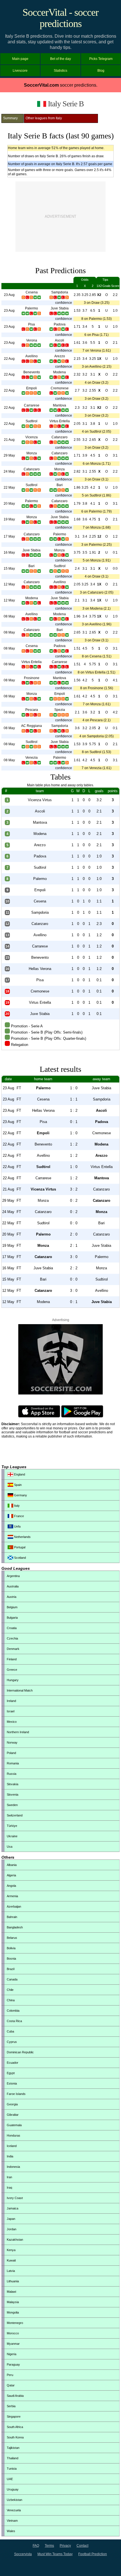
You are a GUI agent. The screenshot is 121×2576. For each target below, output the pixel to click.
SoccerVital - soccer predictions (60, 18)
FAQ (36, 2546)
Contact (82, 2546)
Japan (11, 2219)
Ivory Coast (15, 2198)
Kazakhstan (15, 2240)
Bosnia (11, 1959)
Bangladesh (15, 1927)
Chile (10, 1990)
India (10, 2156)
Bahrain (12, 1917)
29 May (9, 455)
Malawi (11, 2292)
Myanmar (13, 2344)
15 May (9, 569)
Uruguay (13, 2489)
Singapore (14, 2416)
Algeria (11, 1875)
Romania (13, 1763)
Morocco (13, 2333)
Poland (11, 1753)
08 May (9, 616)
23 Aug (9, 295)
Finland (12, 1659)
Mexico (12, 1722)
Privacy (65, 2546)
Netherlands (22, 1537)
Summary (10, 118)
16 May (9, 553)
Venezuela (14, 2510)
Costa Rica (14, 2021)
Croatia (12, 1628)
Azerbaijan (14, 1906)
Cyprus (12, 2042)
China (11, 2000)
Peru (10, 2375)
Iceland (12, 2146)
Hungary (13, 1680)
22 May (9, 488)
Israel (11, 1711)
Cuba (10, 2031)
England (19, 1474)
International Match (20, 1690)
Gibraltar (13, 2115)
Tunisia (12, 2469)
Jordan (12, 2229)
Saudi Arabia (15, 2396)
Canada (12, 1979)
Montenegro (15, 2323)
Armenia (12, 1896)
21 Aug (9, 440)
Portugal (19, 1547)
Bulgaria (12, 1618)
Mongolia (13, 2312)
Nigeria (12, 2354)
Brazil (11, 1969)
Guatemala (14, 2125)
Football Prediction (93, 2554)
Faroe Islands (16, 2094)
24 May (9, 471)
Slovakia (13, 1784)
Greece (12, 1670)
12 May (9, 584)
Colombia (13, 2011)
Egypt (11, 2073)
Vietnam (12, 2521)
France (19, 1516)
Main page (20, 59)
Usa (10, 1847)
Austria (12, 1597)
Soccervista (23, 2554)
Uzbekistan (14, 2500)
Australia (13, 1586)
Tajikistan (13, 2448)
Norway (12, 1742)
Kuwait (11, 2260)
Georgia (12, 2104)
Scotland (20, 1558)
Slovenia (13, 1795)
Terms (49, 2546)
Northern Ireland (18, 1732)
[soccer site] (60, 1393)
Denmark (13, 1649)
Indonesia (13, 2167)
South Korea (15, 2437)
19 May (9, 519)
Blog (101, 71)
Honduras (14, 2135)
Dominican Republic (20, 2052)
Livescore (20, 71)
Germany (20, 1495)
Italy (16, 1506)
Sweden (12, 1805)
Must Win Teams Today (55, 2554)
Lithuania (13, 2281)
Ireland (11, 1701)
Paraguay (13, 2364)
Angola (11, 1886)
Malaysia (13, 2302)
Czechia (12, 1638)
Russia (12, 1774)
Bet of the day (60, 59)
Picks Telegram (101, 59)
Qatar (11, 2385)
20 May (9, 504)
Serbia (11, 2406)
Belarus (12, 1938)
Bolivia (11, 1948)
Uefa (17, 1526)
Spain (17, 1485)
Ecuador (13, 2063)
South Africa (15, 2427)
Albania (12, 1865)
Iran (9, 2177)
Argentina (13, 1576)
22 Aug (9, 359)
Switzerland (15, 1815)
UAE (10, 2479)
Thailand (13, 2458)
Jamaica (13, 2208)
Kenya (11, 2250)
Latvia (11, 2271)
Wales (11, 2531)
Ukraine (12, 1836)
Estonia (12, 2083)
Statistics (60, 71)
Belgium (12, 1607)
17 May (9, 536)
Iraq (9, 2188)
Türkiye (12, 1826)
